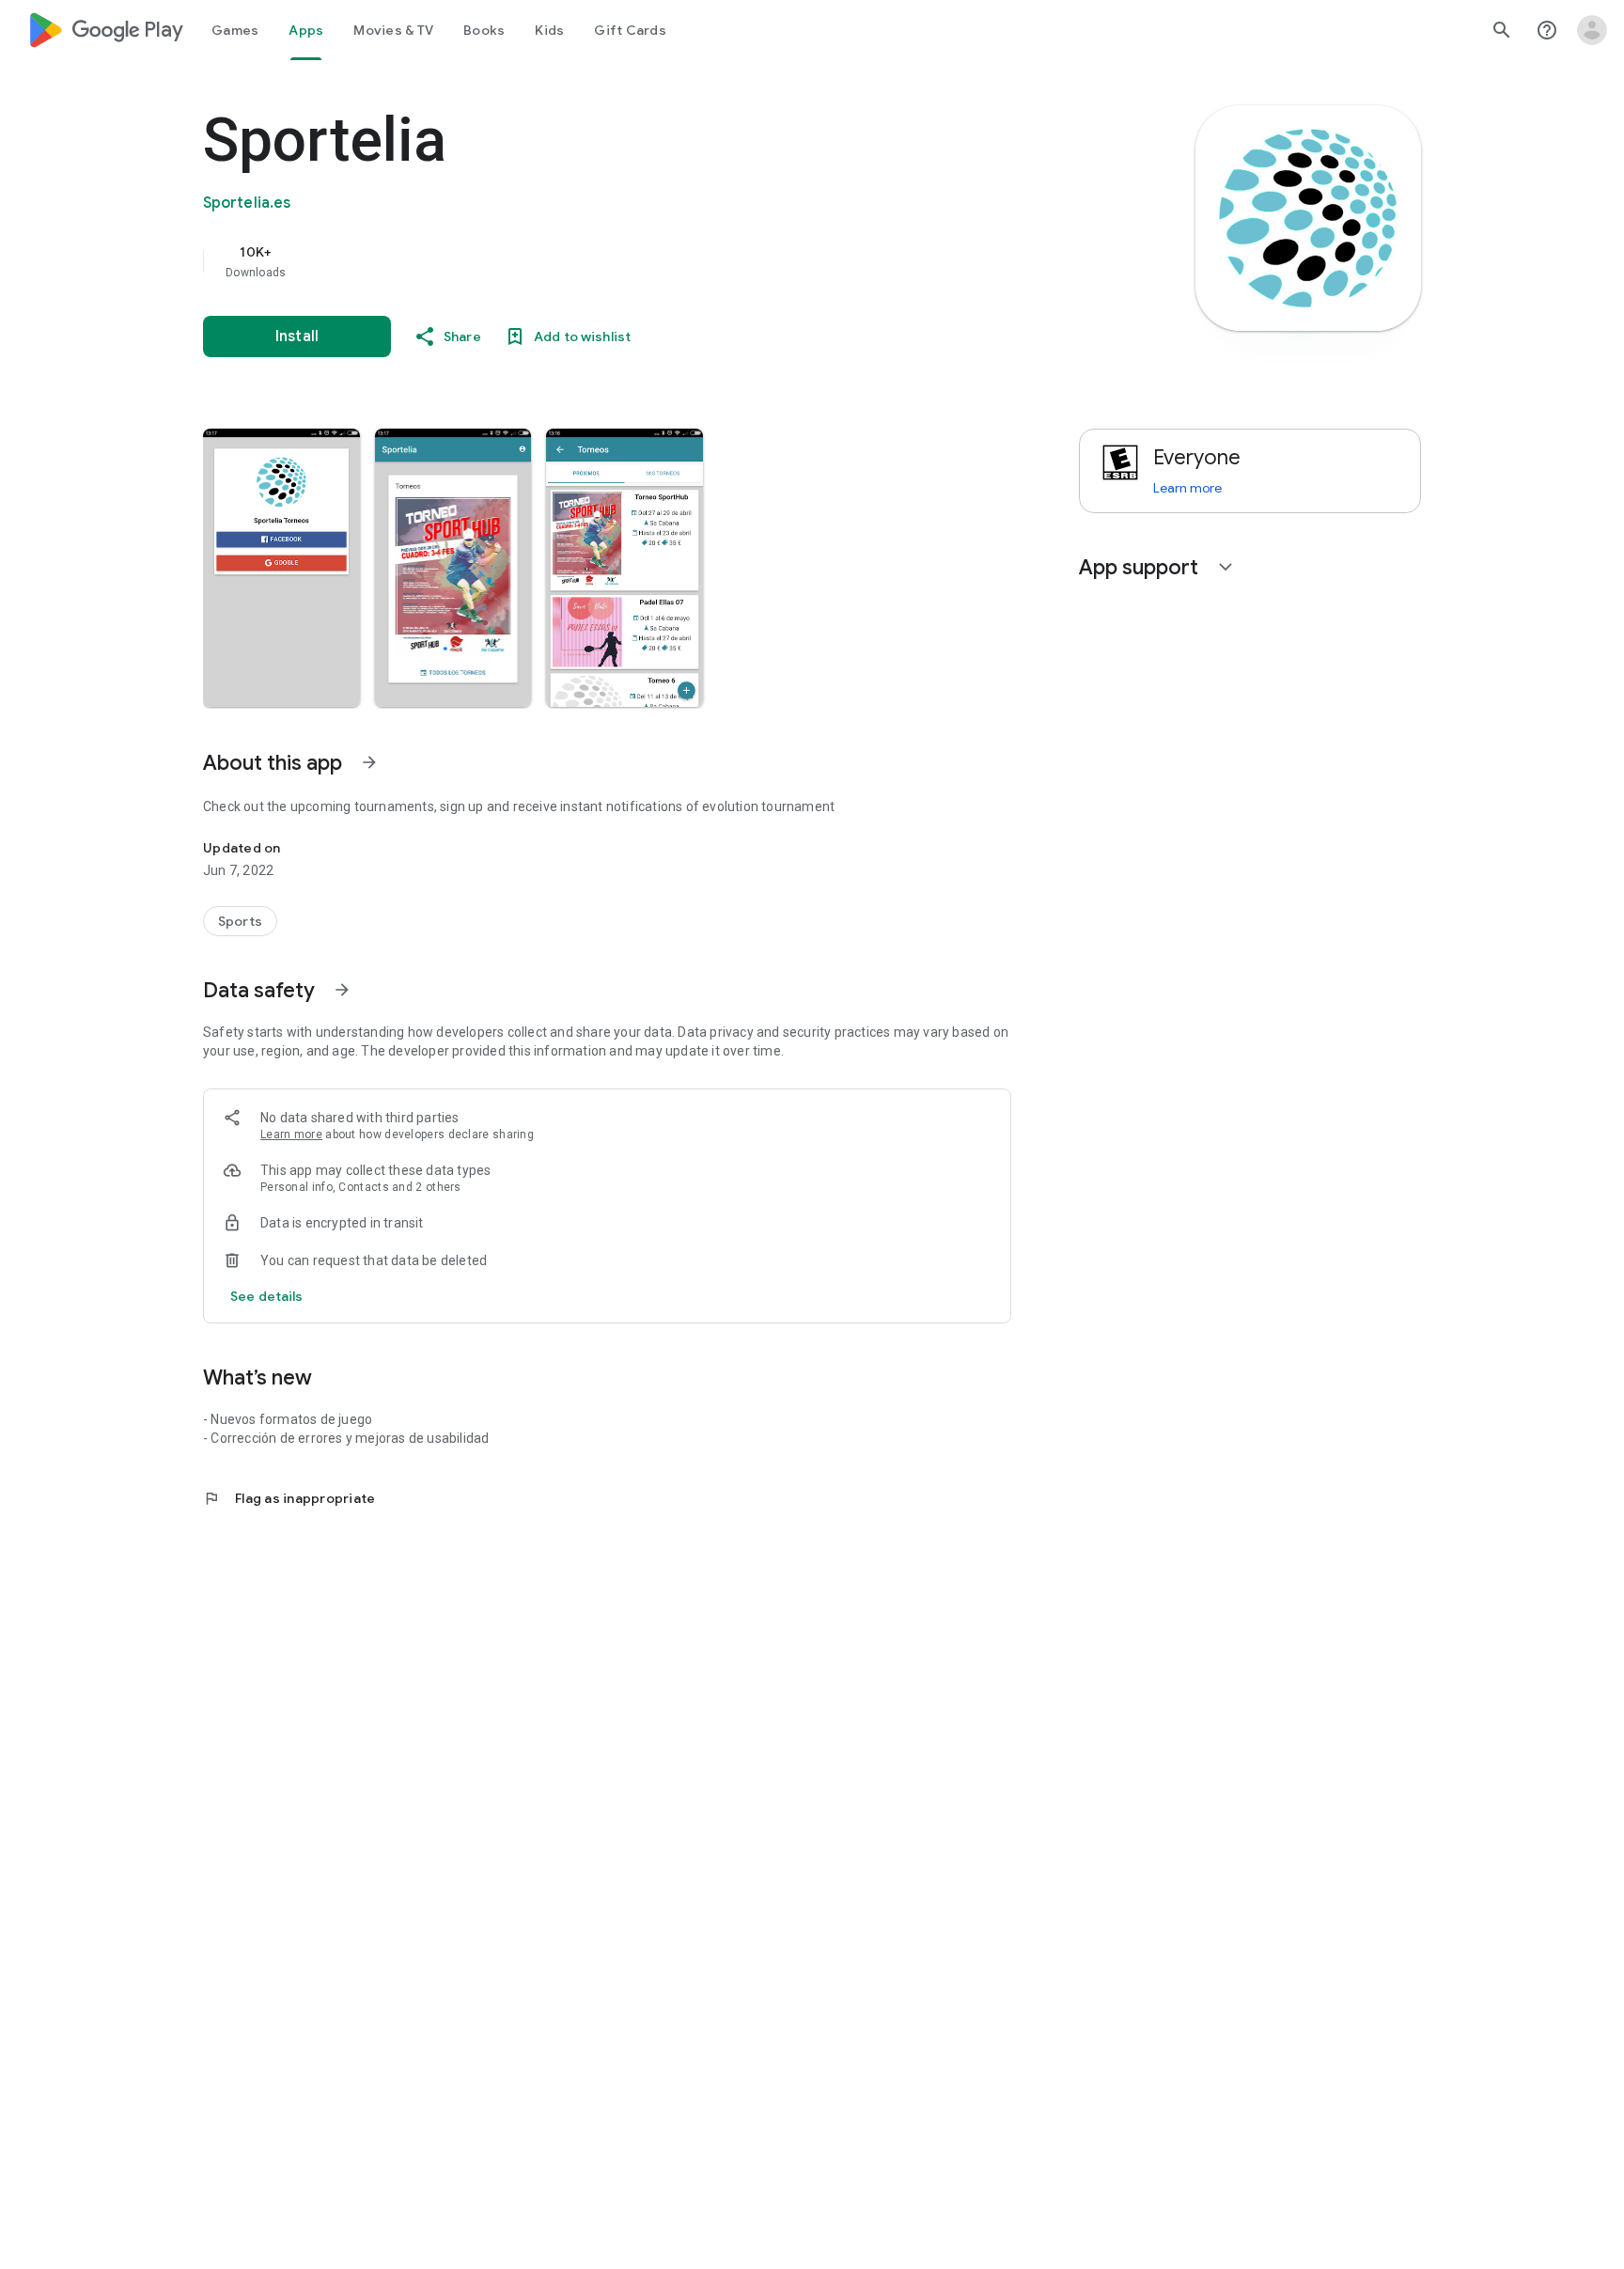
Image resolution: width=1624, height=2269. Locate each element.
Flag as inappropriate (289, 1498)
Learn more (291, 1134)
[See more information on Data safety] (342, 990)
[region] (579, 261)
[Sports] (240, 921)
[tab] (235, 30)
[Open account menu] (1592, 30)
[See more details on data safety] (267, 1296)
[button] (281, 568)
